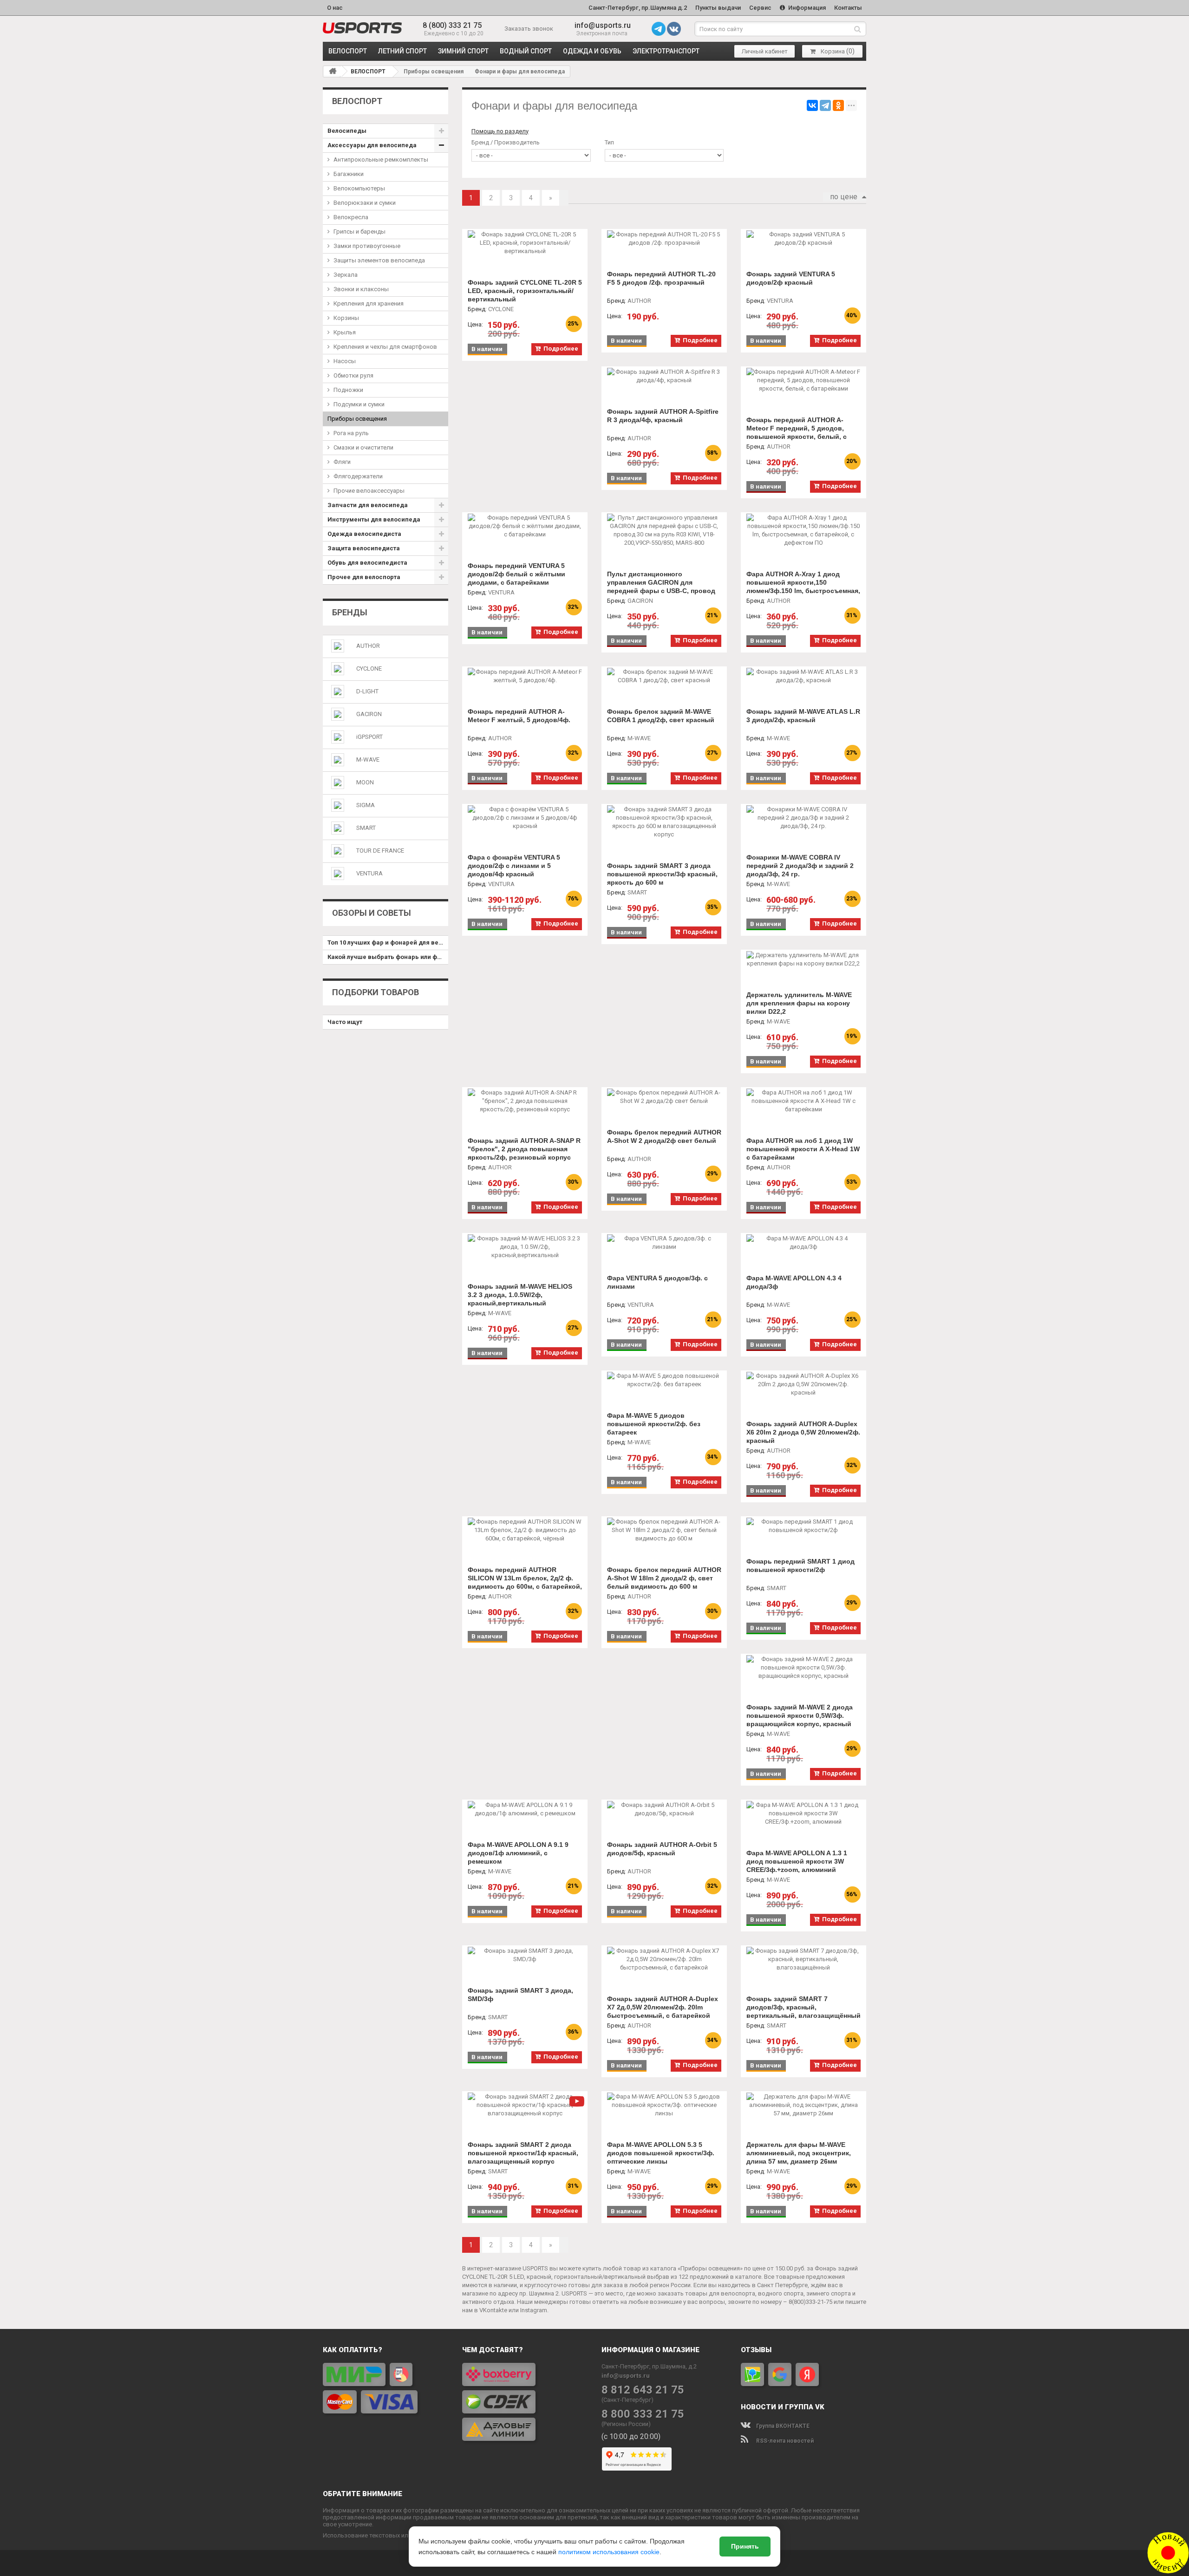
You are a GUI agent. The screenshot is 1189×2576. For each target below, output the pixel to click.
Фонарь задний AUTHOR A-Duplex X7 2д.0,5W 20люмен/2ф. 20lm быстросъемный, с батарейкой (663, 2007)
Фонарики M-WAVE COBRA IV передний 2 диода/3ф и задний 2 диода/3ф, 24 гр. (800, 866)
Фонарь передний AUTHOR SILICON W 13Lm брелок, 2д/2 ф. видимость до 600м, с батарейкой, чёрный (525, 1582)
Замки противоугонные (367, 246)
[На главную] (333, 71)
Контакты (848, 8)
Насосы (345, 361)
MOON (365, 782)
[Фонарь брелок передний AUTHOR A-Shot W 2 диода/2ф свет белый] (664, 1097)
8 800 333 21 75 (643, 2414)
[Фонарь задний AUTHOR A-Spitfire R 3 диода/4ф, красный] (664, 376)
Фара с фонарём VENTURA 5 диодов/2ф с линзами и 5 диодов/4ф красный (514, 866)
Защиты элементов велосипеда (379, 260)
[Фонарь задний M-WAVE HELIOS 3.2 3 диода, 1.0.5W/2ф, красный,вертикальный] (525, 1247)
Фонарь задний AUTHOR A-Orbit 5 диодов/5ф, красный (662, 1849)
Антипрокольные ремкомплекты (381, 160)
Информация (806, 8)
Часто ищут (345, 1022)
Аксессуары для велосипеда (372, 145)
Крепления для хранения (369, 303)
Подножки (348, 390)
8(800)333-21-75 (810, 2302)
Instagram (534, 2310)
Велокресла (351, 217)
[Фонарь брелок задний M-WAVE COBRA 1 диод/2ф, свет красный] (664, 676)
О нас (335, 8)
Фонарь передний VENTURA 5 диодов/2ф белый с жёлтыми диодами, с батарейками (516, 574)
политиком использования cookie (609, 2552)
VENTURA (369, 873)
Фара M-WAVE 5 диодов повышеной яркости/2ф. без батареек (654, 1424)
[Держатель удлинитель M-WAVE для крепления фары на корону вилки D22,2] (804, 959)
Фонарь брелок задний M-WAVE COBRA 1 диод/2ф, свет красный (661, 716)
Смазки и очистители (363, 447)
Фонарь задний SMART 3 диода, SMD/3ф (520, 1995)
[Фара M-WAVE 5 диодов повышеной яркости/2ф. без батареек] (664, 1380)
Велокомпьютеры (359, 188)
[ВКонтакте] (812, 105)
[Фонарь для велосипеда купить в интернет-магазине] (362, 28)
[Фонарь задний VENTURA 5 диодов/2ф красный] (804, 239)
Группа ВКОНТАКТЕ (782, 2426)
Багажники (349, 174)
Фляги (342, 462)
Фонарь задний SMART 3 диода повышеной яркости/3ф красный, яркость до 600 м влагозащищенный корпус (662, 878)
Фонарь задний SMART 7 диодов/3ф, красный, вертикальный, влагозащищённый (804, 2007)
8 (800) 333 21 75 (452, 25)
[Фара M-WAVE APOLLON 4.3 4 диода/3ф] (804, 1243)
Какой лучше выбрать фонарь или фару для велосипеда (388, 957)
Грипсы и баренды (359, 232)
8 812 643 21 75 (643, 2390)
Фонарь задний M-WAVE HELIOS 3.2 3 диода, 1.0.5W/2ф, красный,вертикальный (520, 1295)
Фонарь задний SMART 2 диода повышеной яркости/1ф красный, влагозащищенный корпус (523, 2153)
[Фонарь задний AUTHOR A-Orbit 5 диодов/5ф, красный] (664, 1809)
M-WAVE (368, 760)
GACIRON (369, 714)
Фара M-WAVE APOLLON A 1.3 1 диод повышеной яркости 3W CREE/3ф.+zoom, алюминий (797, 1861)
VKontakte (493, 2310)
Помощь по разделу (500, 131)
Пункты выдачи (718, 8)
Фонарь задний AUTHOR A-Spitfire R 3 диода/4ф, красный (663, 416)
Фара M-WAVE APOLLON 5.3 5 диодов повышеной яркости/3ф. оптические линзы (661, 2153)
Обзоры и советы (372, 913)
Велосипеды (347, 131)
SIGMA (366, 805)
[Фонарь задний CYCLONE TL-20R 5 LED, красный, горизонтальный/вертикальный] (525, 243)
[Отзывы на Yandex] (807, 2374)
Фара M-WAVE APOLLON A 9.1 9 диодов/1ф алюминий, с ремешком (518, 1853)
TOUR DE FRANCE (380, 851)
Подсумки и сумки (359, 404)
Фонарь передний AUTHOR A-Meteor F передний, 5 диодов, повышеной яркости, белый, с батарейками (797, 432)
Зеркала (346, 275)
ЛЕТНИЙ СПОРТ (402, 51)
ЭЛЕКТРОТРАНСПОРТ (666, 51)
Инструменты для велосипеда (374, 519)
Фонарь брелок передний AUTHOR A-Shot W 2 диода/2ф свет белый (664, 1136)
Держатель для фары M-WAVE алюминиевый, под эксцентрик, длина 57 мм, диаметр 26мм (799, 2153)
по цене (844, 197)
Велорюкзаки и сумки (365, 203)
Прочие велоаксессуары (369, 491)
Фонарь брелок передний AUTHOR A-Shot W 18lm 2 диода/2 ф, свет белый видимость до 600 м (664, 1578)
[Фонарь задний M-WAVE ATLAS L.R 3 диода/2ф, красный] (804, 676)
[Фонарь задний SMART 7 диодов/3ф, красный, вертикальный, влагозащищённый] (804, 1959)
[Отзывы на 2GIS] (752, 2374)
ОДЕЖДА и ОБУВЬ (592, 51)
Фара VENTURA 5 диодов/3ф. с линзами (657, 1282)
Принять (745, 2546)
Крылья (345, 332)
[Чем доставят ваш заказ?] (525, 2402)
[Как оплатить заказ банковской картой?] (385, 2388)
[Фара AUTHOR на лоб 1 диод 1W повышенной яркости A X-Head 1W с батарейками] (804, 1101)
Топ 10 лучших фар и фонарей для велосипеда (388, 942)
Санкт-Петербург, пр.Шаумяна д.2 (638, 8)
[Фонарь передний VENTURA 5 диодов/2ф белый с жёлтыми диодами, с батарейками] (525, 526)
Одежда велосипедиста (364, 534)
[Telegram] (825, 105)
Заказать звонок (529, 29)
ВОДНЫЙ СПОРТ (526, 51)
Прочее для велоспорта (364, 577)
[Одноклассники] (838, 105)
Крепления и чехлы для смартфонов (385, 347)
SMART (366, 828)
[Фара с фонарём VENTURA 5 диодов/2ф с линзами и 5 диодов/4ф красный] (525, 818)
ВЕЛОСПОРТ (348, 51)
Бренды (350, 612)
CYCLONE (369, 668)
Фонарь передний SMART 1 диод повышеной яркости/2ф (800, 1565)
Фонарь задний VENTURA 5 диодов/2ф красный (791, 278)
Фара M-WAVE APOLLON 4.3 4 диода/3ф (794, 1282)
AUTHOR (368, 646)
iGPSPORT (369, 737)
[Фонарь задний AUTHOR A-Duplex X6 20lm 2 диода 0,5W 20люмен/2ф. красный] (804, 1384)
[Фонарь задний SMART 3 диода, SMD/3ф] (525, 1955)
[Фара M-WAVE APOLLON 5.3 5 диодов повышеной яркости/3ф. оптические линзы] (664, 2105)
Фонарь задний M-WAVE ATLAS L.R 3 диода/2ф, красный (803, 716)
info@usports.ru (603, 25)
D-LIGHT (367, 691)
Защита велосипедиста (364, 548)
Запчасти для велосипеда (368, 505)
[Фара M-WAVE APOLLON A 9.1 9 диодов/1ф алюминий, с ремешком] (525, 1809)
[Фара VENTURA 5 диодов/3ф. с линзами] (664, 1243)
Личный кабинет (765, 51)
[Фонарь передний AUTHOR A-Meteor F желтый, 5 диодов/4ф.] (525, 676)
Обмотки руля (353, 375)
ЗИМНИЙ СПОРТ (463, 51)
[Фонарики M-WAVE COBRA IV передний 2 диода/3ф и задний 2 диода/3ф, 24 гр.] (804, 818)
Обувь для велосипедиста (367, 563)
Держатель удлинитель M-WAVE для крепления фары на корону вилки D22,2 (799, 1003)
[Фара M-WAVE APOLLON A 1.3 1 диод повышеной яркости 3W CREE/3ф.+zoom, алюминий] (804, 1813)
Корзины (346, 318)
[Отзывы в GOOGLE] (780, 2374)
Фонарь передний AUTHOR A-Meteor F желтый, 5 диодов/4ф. (519, 716)
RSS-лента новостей (784, 2441)
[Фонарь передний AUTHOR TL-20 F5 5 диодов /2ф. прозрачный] (664, 239)
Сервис (760, 8)
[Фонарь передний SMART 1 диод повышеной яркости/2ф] (804, 1526)
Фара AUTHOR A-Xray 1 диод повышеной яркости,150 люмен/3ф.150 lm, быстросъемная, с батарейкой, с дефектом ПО (803, 587)
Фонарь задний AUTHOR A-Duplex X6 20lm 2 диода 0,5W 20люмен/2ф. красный (803, 1432)
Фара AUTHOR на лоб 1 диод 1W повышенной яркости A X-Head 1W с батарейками (803, 1149)
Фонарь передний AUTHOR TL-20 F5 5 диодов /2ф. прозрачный (661, 278)
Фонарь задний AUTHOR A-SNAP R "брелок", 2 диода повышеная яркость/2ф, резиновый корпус (524, 1149)
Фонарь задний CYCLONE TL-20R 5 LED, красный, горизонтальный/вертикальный (525, 291)
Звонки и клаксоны (361, 289)
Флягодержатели (358, 476)
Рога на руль (351, 433)
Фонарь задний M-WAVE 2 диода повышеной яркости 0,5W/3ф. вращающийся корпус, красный (800, 1715)
